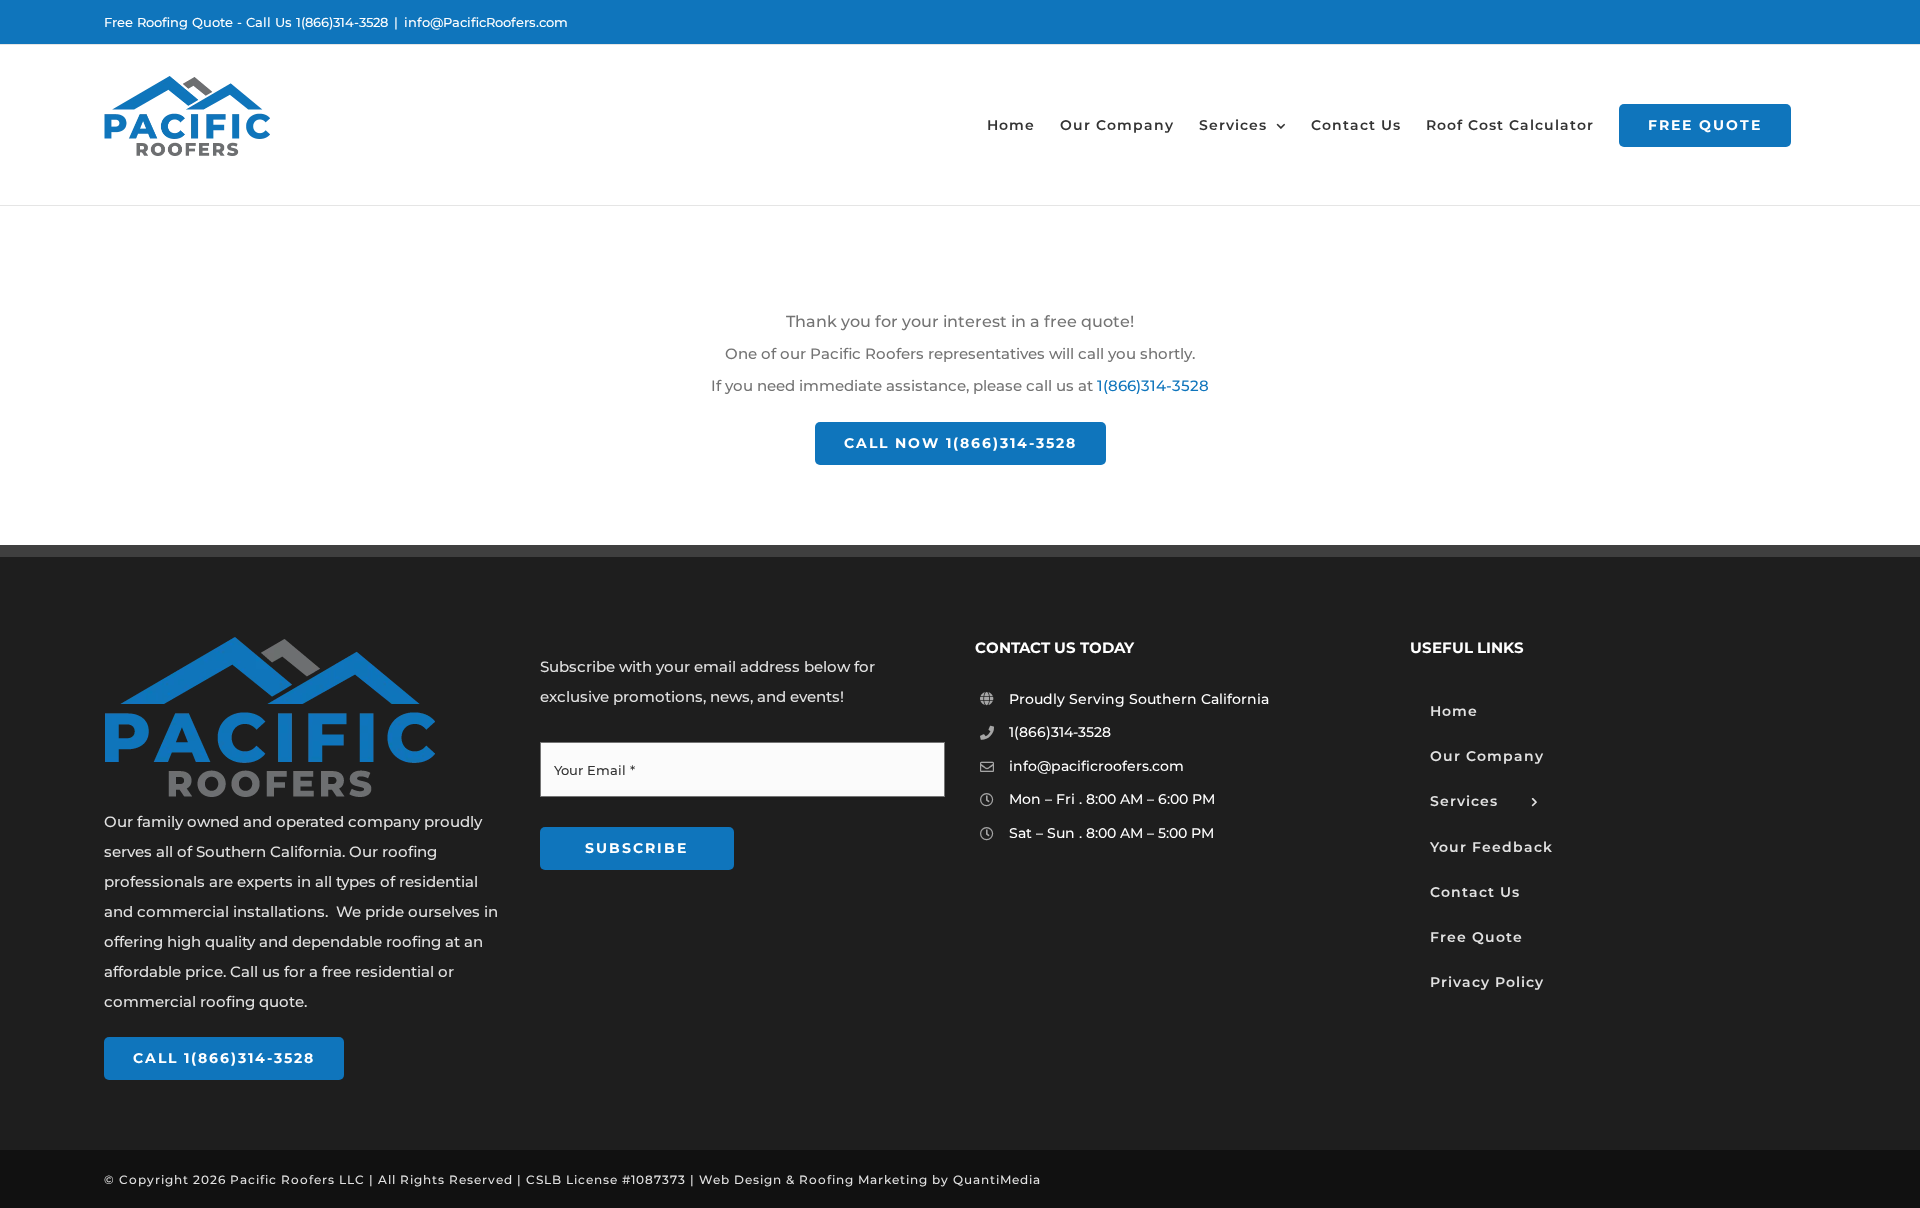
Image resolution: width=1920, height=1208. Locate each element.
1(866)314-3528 (1153, 385)
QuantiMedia (997, 1179)
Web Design (740, 1179)
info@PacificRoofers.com (486, 22)
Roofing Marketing (863, 1179)
